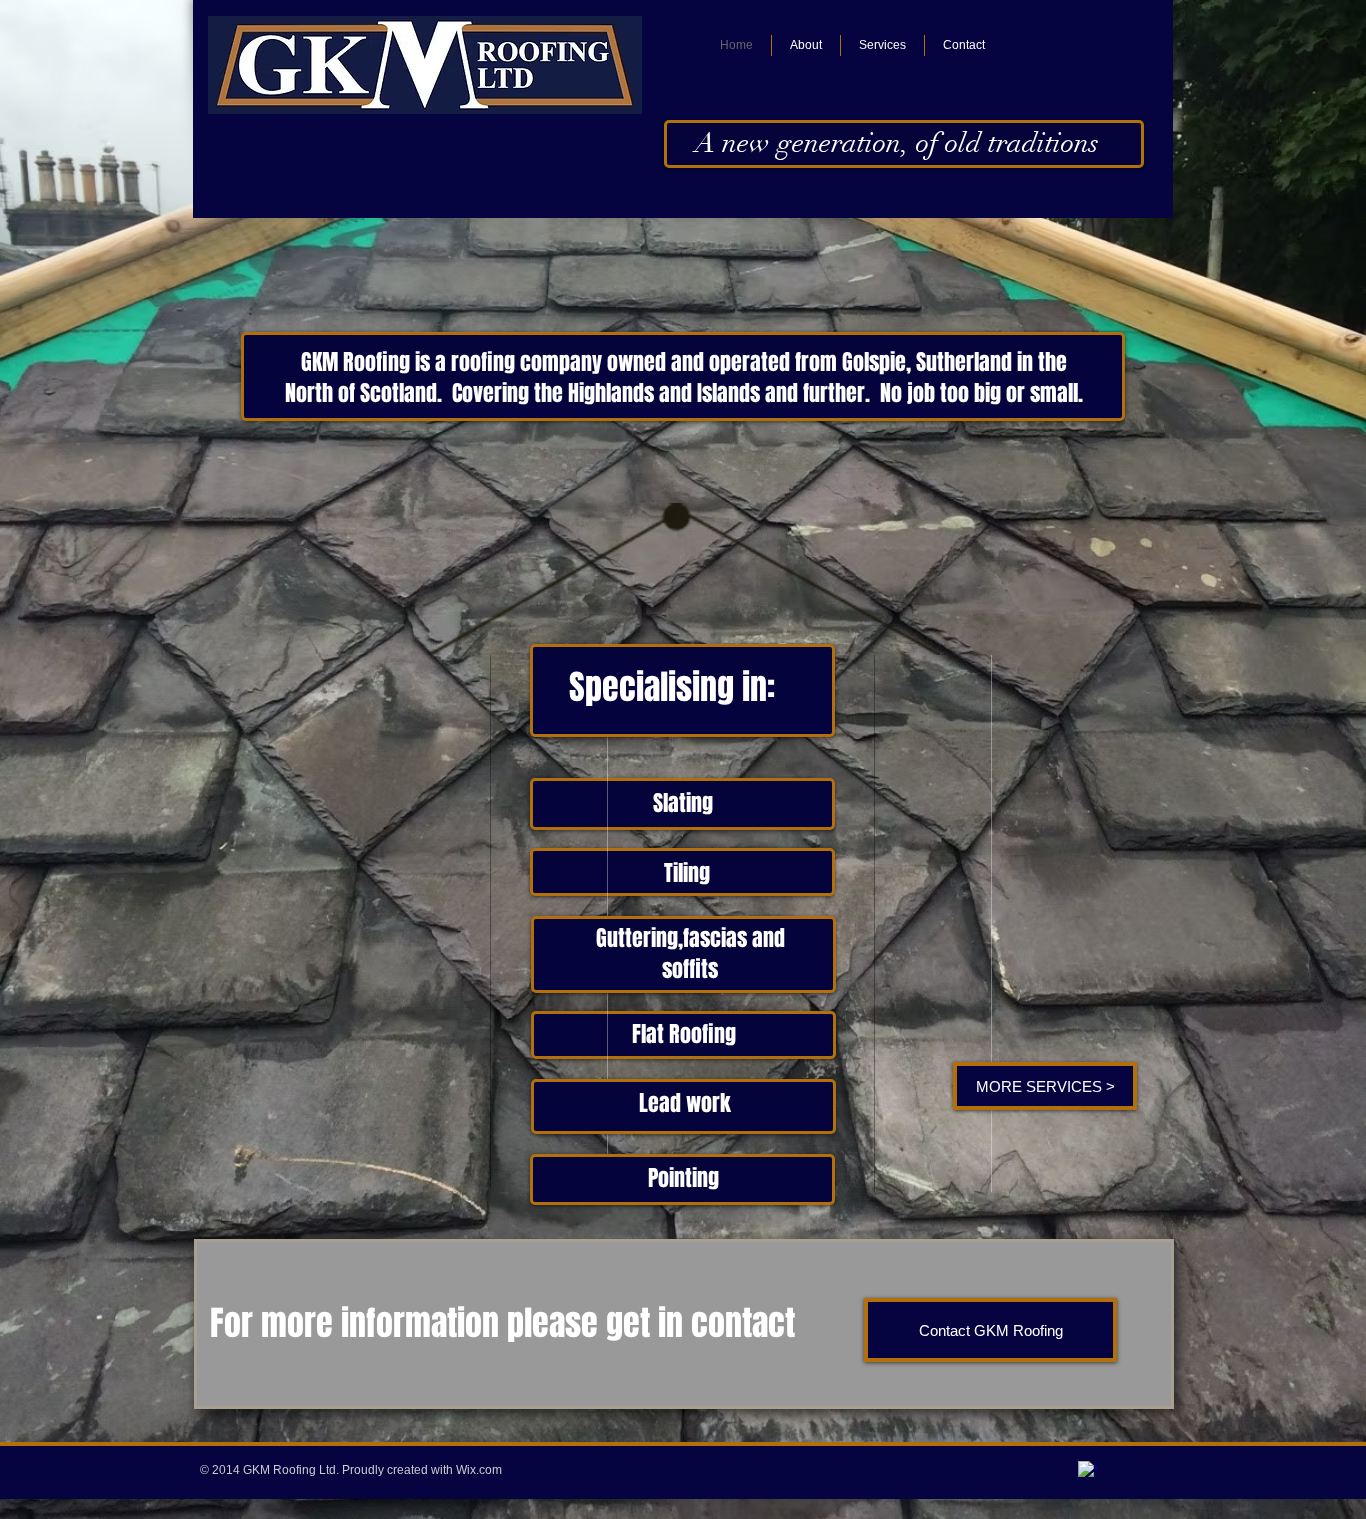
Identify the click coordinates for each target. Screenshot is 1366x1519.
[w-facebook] (1087, 1470)
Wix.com (479, 1470)
